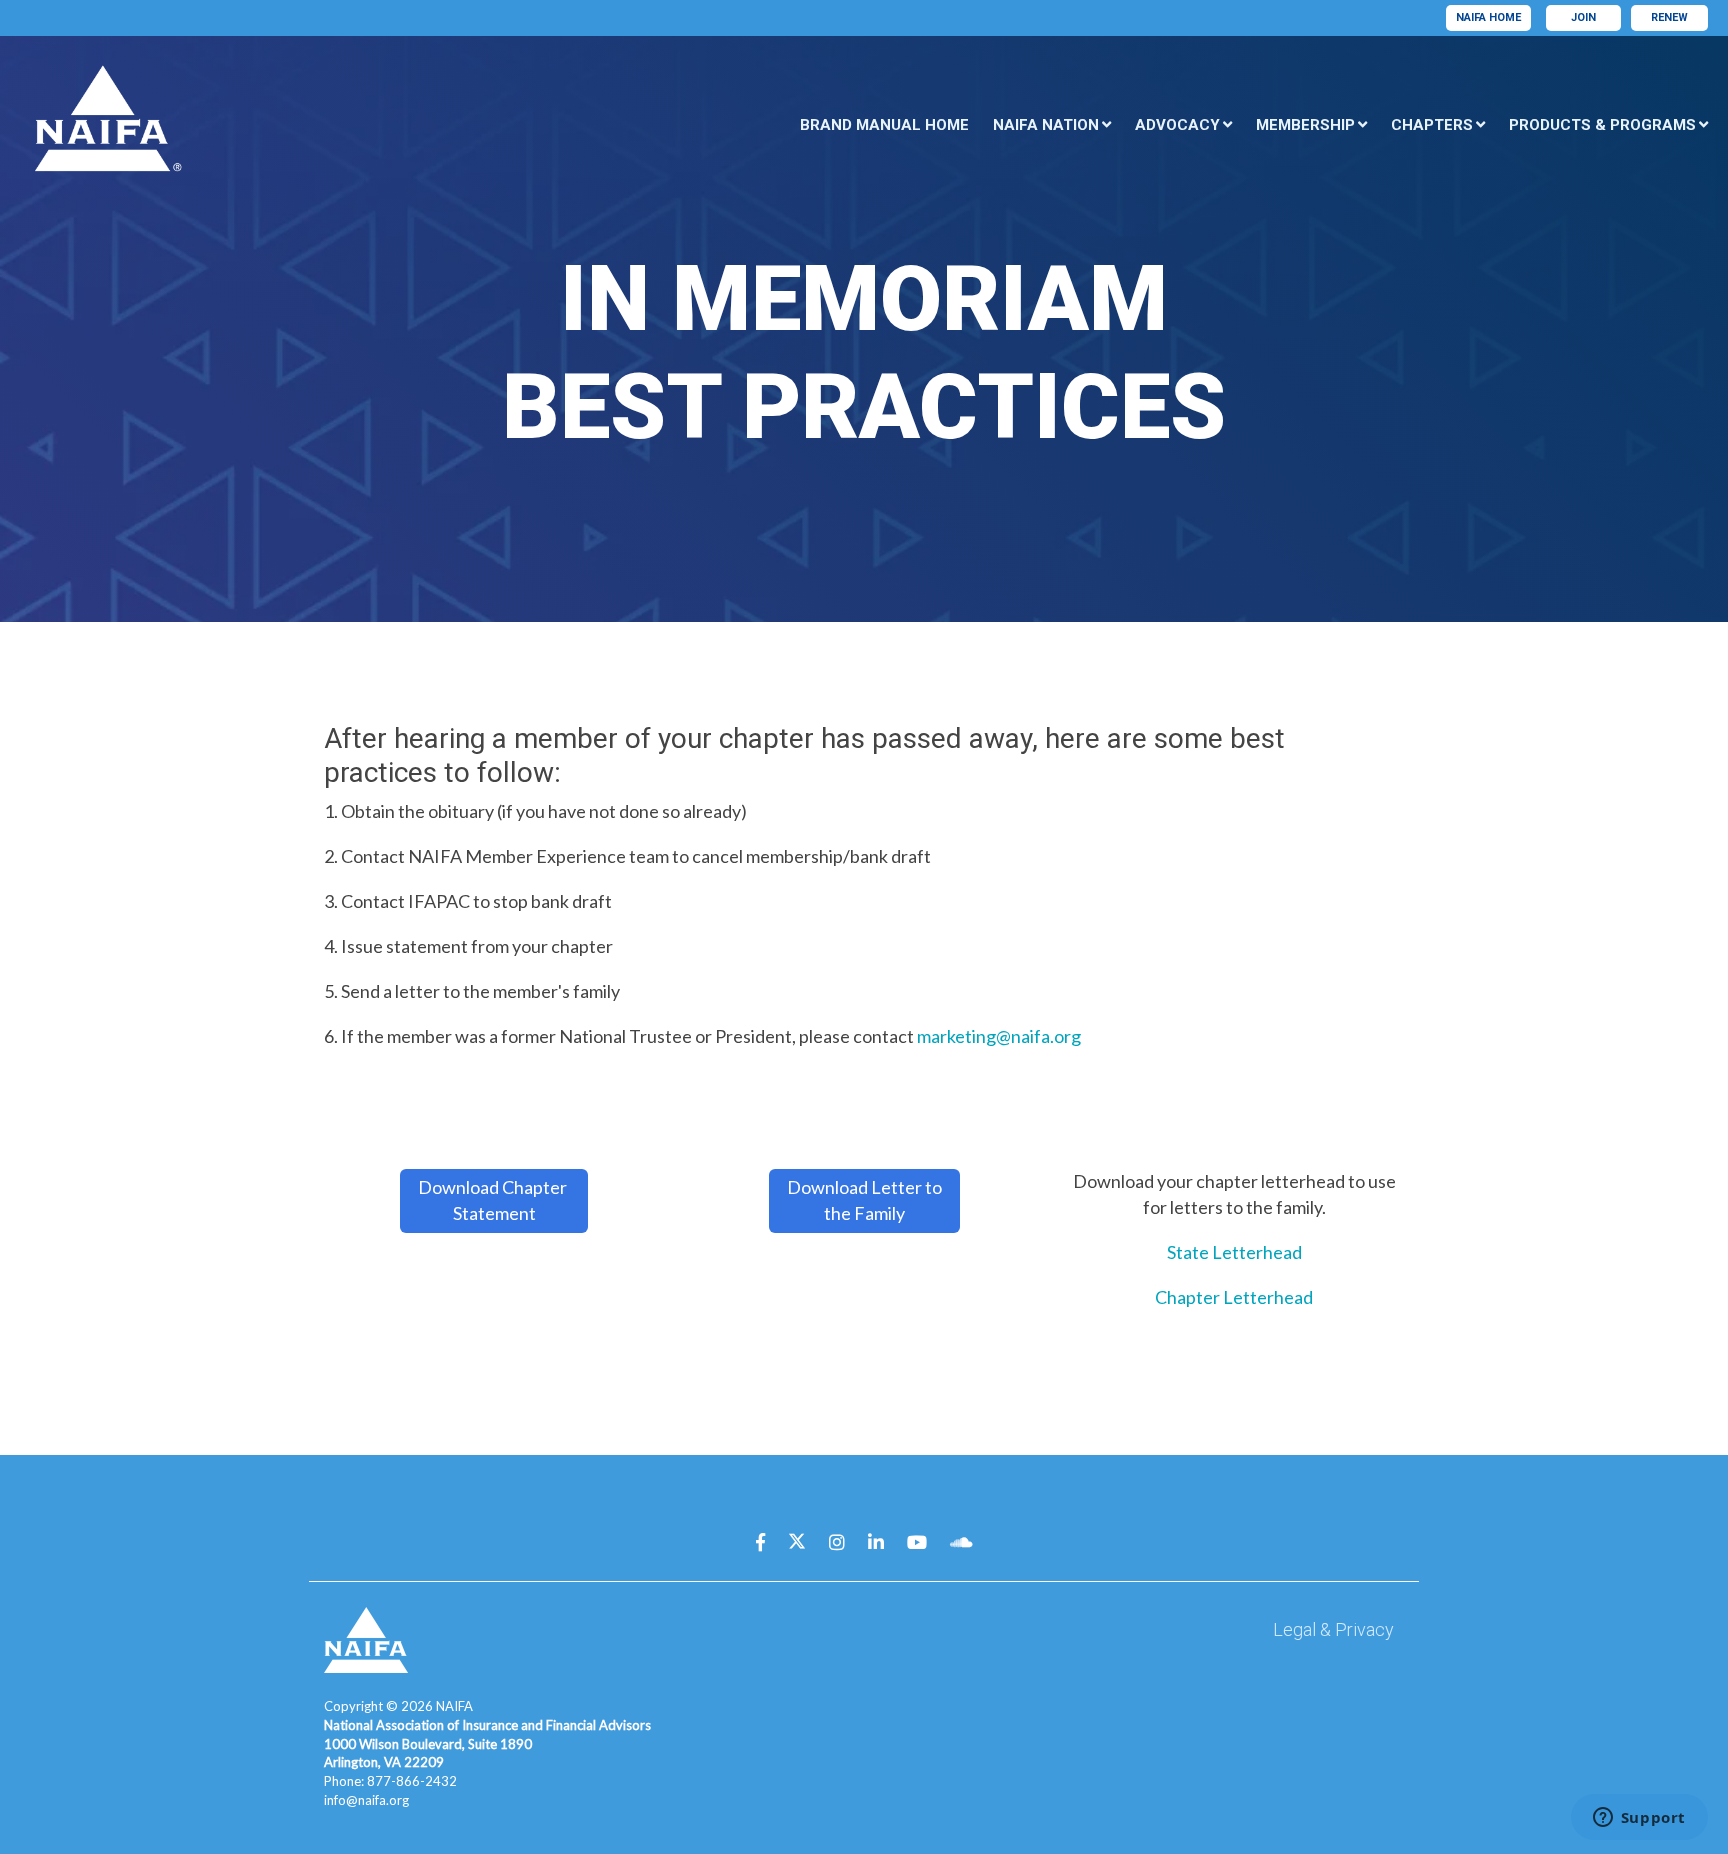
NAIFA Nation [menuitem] (1046, 125)
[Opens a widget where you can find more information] (1639, 1819)
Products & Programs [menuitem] (1602, 125)
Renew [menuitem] (1669, 17)
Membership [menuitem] (1305, 125)
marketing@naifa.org (999, 1036)
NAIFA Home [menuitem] (1488, 17)
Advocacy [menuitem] (1177, 125)
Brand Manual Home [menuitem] (884, 125)
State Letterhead (1234, 1252)
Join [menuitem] (1583, 17)
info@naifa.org (366, 1800)
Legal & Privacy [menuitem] (1333, 1629)
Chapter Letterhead (1234, 1297)
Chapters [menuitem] (1432, 125)
